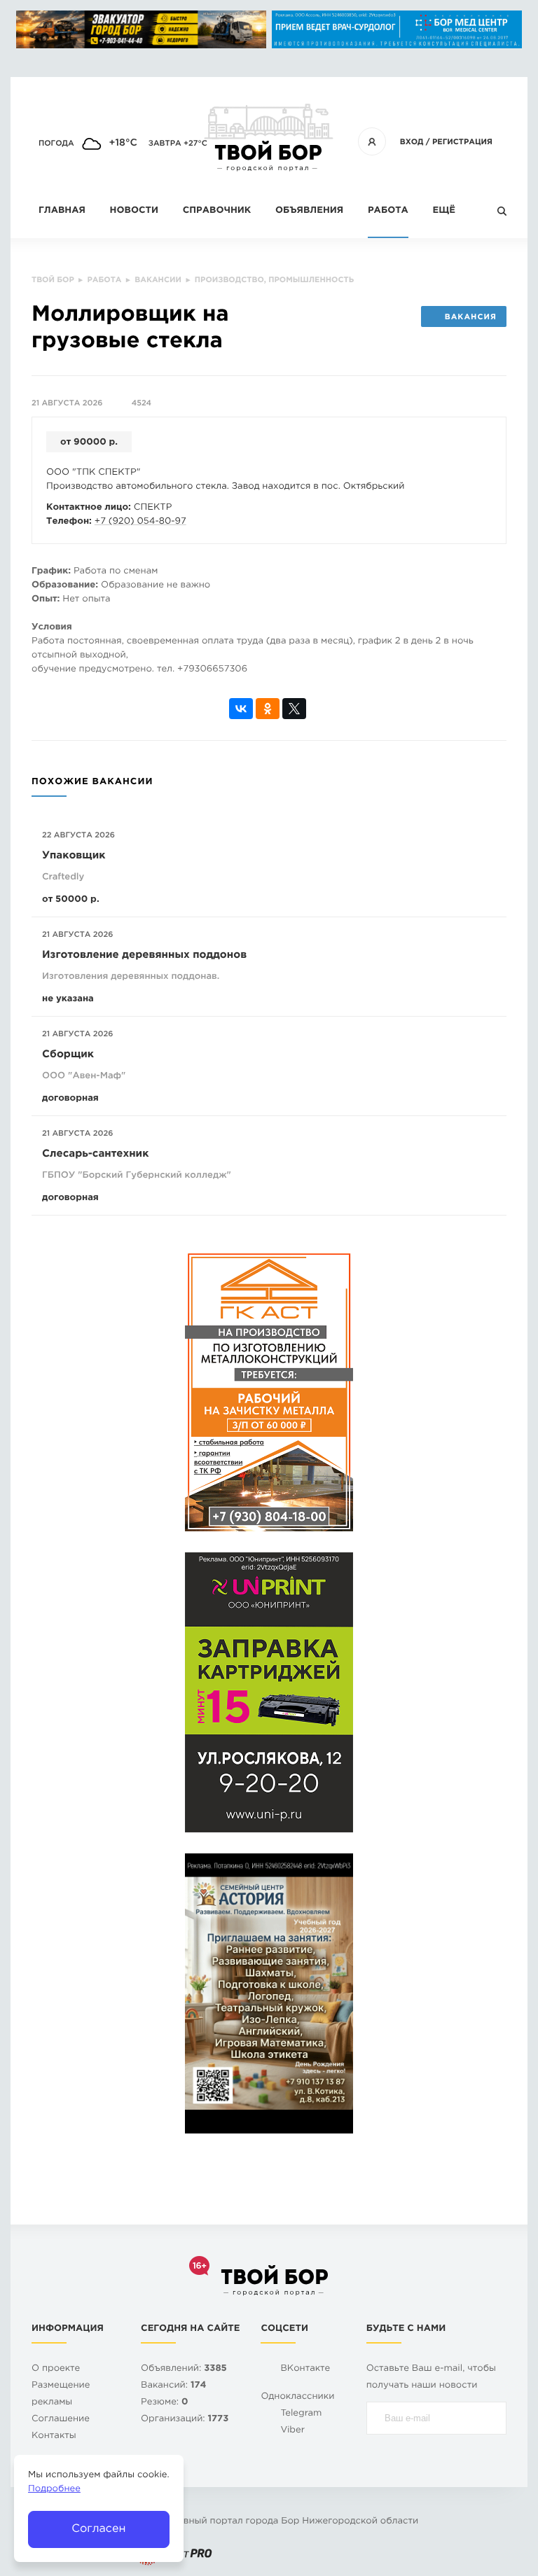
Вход (412, 142)
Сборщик (68, 1055)
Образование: (65, 586)
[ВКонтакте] (241, 709)
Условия (52, 628)
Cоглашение (61, 2420)
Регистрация (462, 142)
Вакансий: (173, 2386)
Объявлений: (184, 2369)
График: (51, 572)
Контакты (54, 2436)
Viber (292, 2431)
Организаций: (185, 2420)
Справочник (217, 211)
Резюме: (165, 2403)
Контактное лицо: (89, 508)
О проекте (56, 2369)
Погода (56, 144)
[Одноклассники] (268, 709)
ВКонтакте (305, 2369)
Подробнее (54, 2490)
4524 (142, 403)
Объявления (309, 211)
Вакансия (471, 317)
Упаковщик (74, 856)
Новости (134, 211)
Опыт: (46, 600)
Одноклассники (297, 2397)
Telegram (301, 2414)
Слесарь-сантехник (95, 1154)
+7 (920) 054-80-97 (140, 522)
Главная (62, 211)
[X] (294, 709)
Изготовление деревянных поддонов (144, 955)
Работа (388, 211)
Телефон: (69, 522)
